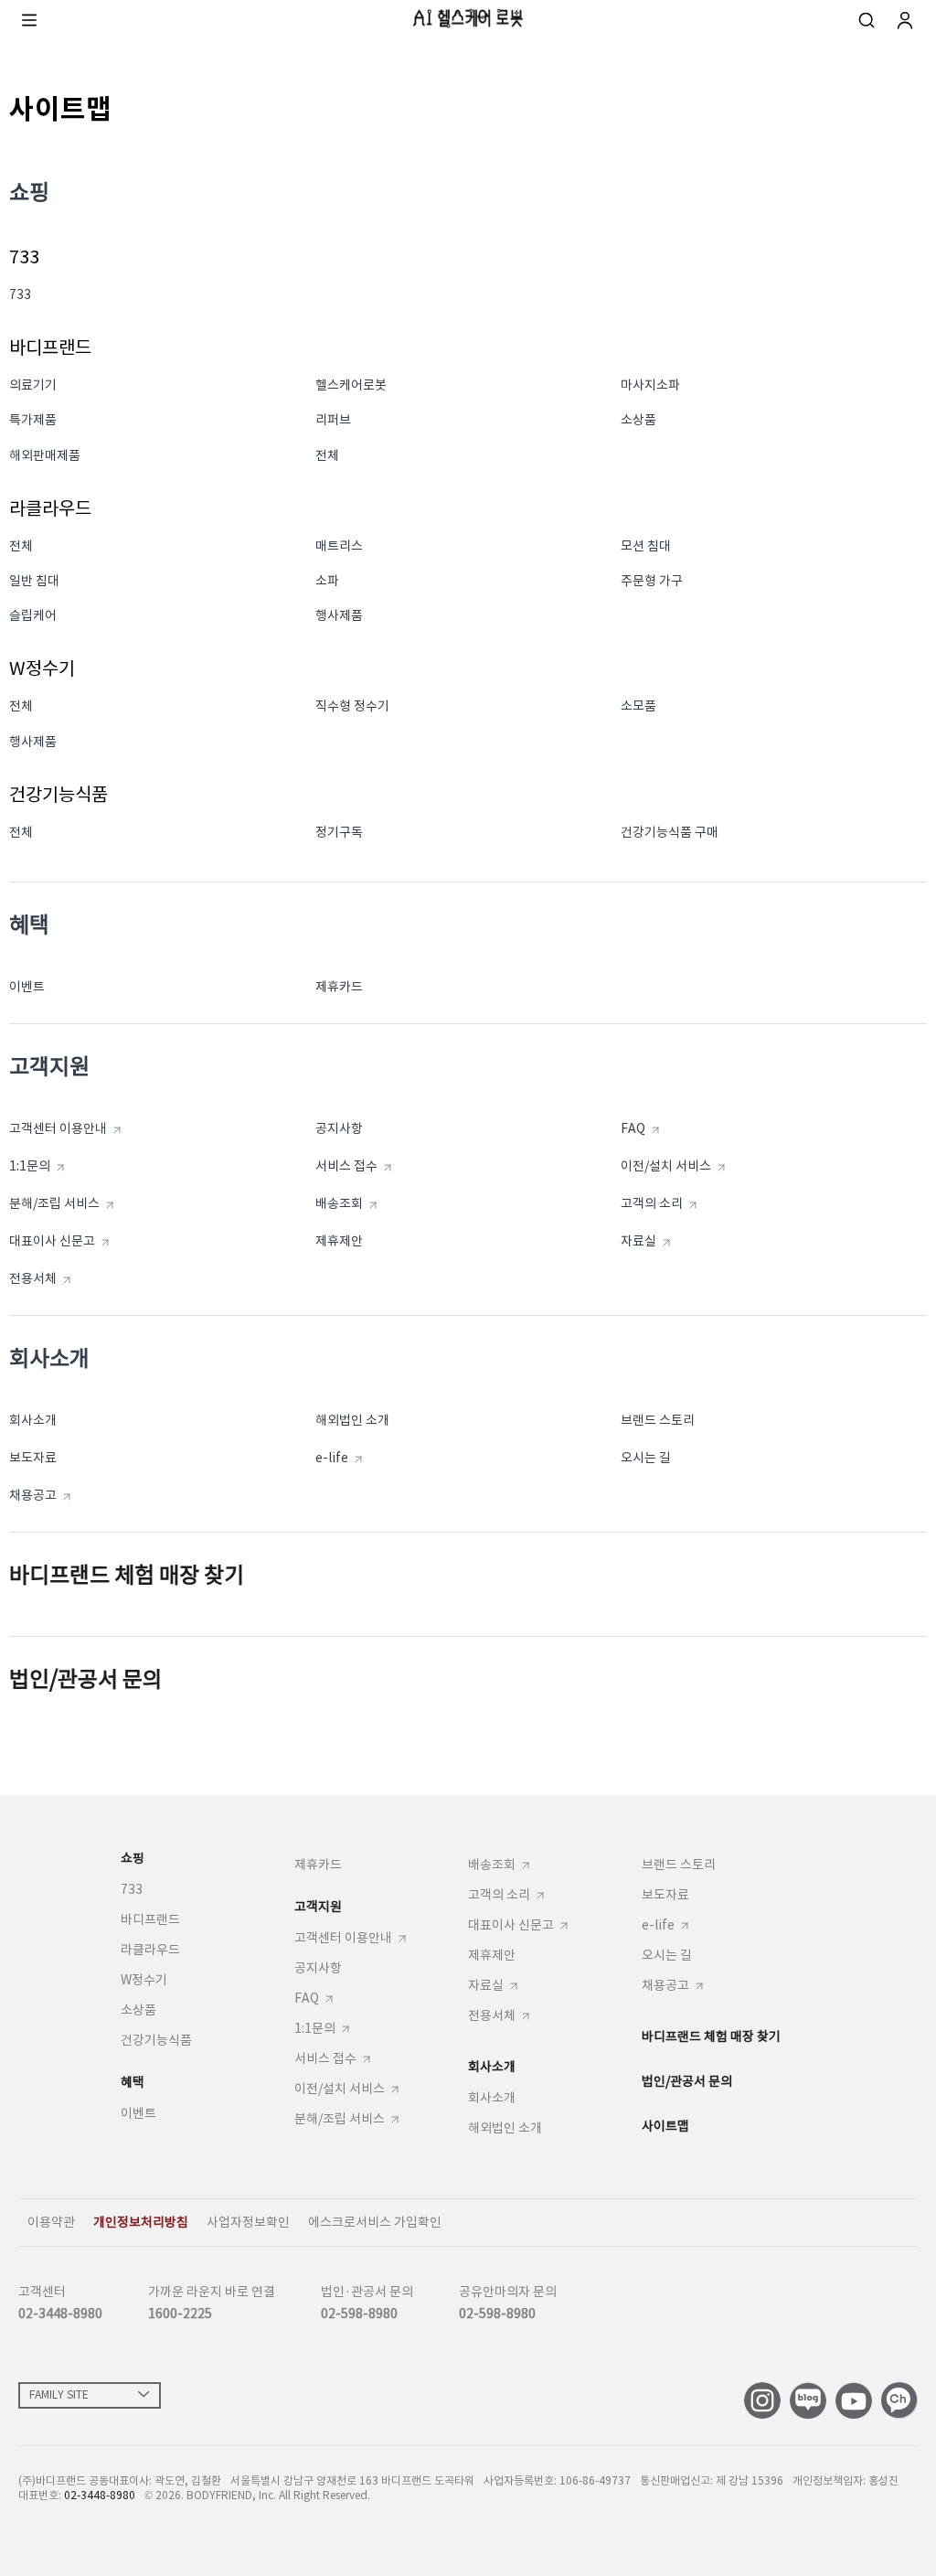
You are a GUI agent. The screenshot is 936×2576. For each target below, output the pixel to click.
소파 (327, 581)
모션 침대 (646, 546)
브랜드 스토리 (658, 1420)
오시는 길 (646, 1458)
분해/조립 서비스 (54, 1203)
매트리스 (339, 546)
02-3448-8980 (60, 2314)
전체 (327, 455)
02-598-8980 (359, 2314)
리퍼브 (333, 420)
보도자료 (33, 1458)
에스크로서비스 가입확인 (375, 2222)
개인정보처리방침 (141, 2222)
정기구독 (339, 832)
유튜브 (854, 2400)
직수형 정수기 (352, 706)
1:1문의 (30, 1166)
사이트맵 (665, 2126)
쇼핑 (133, 1858)
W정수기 (144, 1980)
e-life (332, 1458)
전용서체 (33, 1278)
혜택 (133, 2082)
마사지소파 (650, 385)
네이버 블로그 (808, 2400)
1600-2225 (180, 2314)
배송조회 (339, 1203)
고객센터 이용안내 (58, 1128)
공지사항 (339, 1128)
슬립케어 (33, 615)
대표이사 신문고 (52, 1241)
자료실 (638, 1241)
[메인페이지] (468, 18)
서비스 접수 (346, 1166)
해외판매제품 (45, 455)
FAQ (633, 1128)
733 (20, 294)
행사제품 (339, 615)
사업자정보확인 (248, 2222)
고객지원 (318, 1907)
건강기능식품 (156, 2040)
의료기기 (33, 385)
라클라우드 (150, 1950)
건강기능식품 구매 (670, 832)
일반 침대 (34, 581)
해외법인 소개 (352, 1420)
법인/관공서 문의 (86, 1679)
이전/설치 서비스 (666, 1166)
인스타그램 (762, 2400)
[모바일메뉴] (29, 20)
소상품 (638, 420)
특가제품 (33, 420)
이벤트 (27, 987)
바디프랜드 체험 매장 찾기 (127, 1575)
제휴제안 (339, 1241)
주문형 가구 (652, 581)
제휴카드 (339, 987)
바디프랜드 (150, 1919)
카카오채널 (899, 2400)
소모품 (638, 706)
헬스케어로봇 (351, 385)
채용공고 (33, 1495)
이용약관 (51, 2222)
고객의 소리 (652, 1203)
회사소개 (33, 1420)
